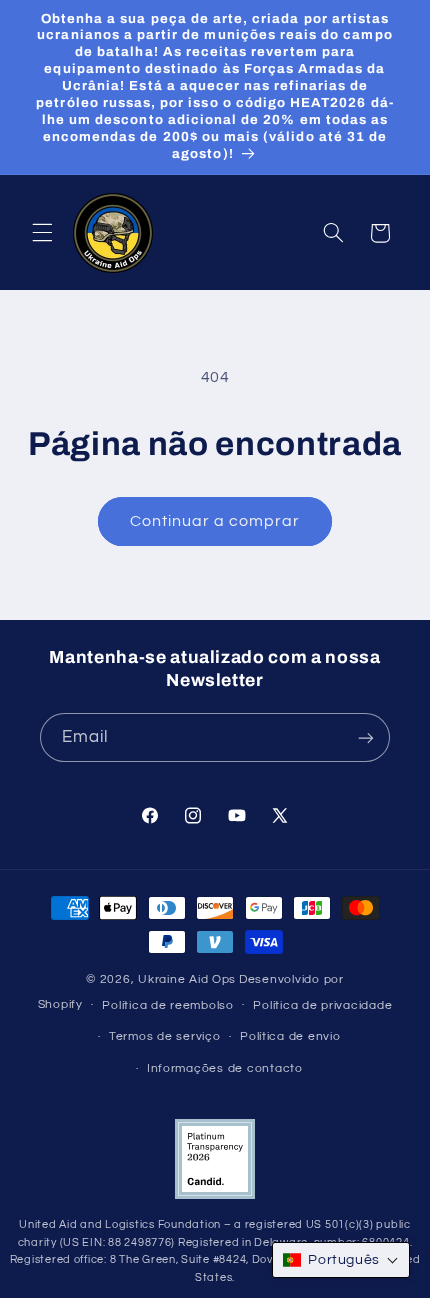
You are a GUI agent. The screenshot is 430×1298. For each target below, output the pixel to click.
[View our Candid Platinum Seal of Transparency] (215, 1195)
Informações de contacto (225, 1068)
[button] (42, 233)
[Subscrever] (366, 737)
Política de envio (290, 1036)
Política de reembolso (167, 1005)
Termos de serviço (165, 1036)
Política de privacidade (322, 1005)
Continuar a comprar (215, 521)
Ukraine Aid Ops (187, 979)
